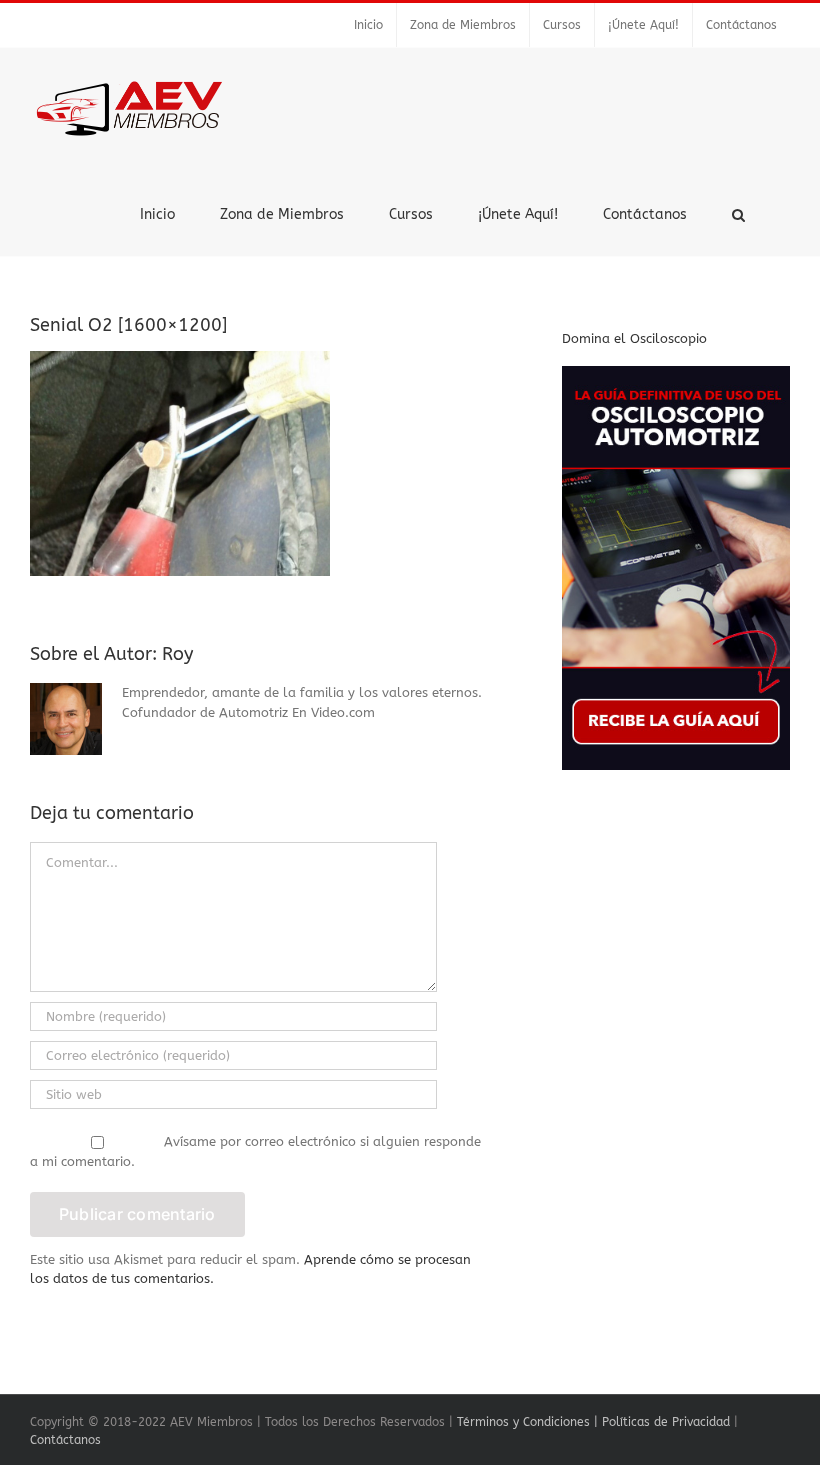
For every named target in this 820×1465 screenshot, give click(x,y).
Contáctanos (65, 1440)
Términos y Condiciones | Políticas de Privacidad (593, 1422)
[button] (738, 213)
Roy (177, 654)
